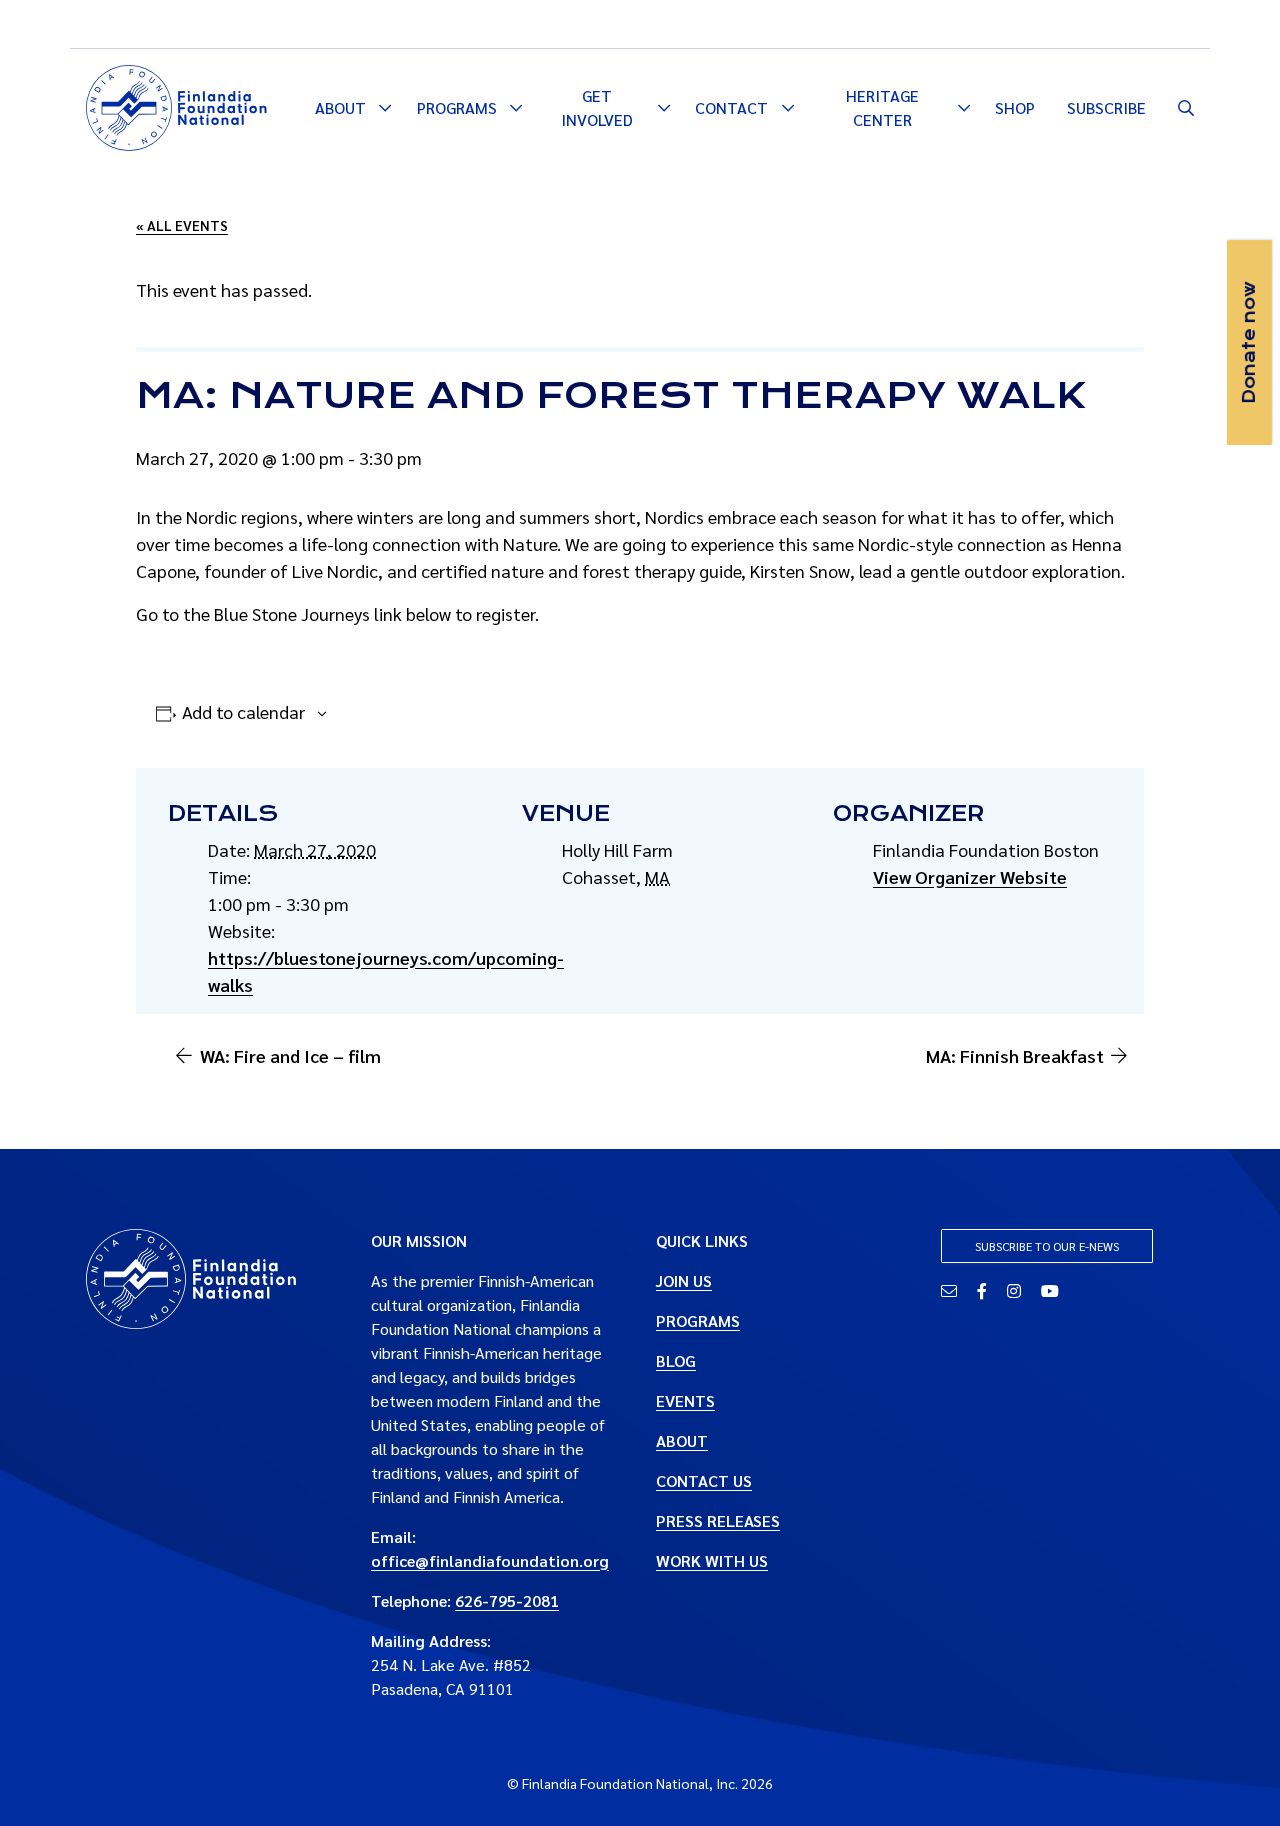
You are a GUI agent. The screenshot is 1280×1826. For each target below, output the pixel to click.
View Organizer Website (970, 876)
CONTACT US (704, 1480)
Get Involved (597, 107)
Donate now (1249, 342)
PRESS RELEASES (718, 1520)
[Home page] (176, 105)
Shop (1015, 107)
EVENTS (685, 1400)
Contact (731, 107)
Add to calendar (243, 711)
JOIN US (684, 1280)
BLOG (676, 1360)
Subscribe (1106, 107)
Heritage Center (882, 107)
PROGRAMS (698, 1320)
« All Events (182, 225)
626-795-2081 (507, 1600)
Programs (457, 107)
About (340, 107)
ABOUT (682, 1440)
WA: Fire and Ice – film (290, 1055)
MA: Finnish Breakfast (1015, 1055)
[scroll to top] (1233, 1779)
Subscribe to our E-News (1047, 1246)
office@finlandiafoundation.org (490, 1560)
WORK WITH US (712, 1560)
